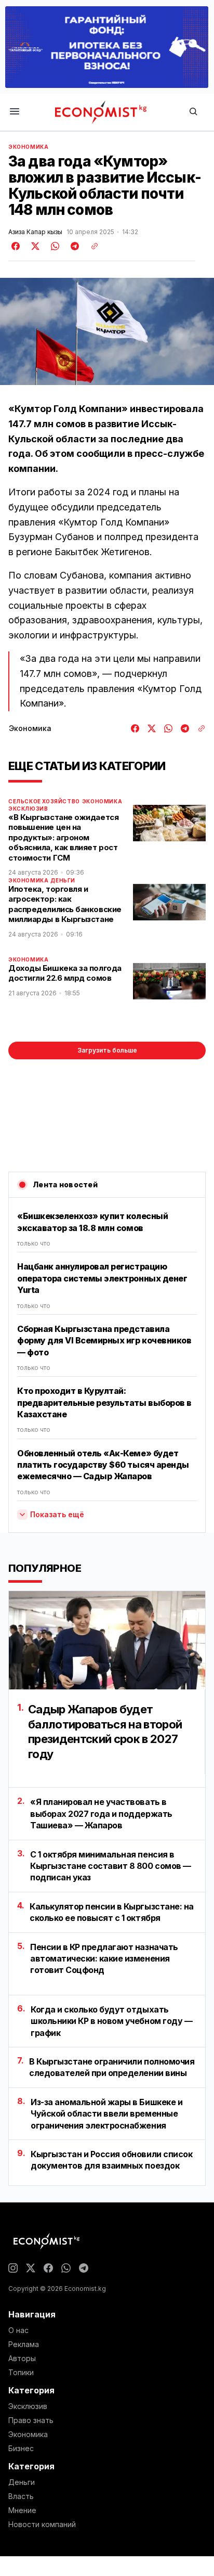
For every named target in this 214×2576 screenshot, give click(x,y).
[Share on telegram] (73, 246)
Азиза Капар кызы (35, 232)
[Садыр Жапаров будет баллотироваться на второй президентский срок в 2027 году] (107, 1640)
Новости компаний (42, 2524)
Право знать (31, 2420)
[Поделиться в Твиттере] (34, 246)
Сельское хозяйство (44, 801)
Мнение (22, 2510)
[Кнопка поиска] (193, 112)
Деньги (63, 880)
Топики (21, 2373)
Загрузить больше (107, 1050)
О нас (18, 2330)
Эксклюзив (28, 809)
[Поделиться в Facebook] (16, 246)
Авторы (22, 2359)
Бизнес (21, 2449)
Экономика (28, 147)
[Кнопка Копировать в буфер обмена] (91, 246)
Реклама (24, 2344)
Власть (21, 2496)
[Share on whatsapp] (53, 246)
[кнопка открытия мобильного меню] (15, 112)
